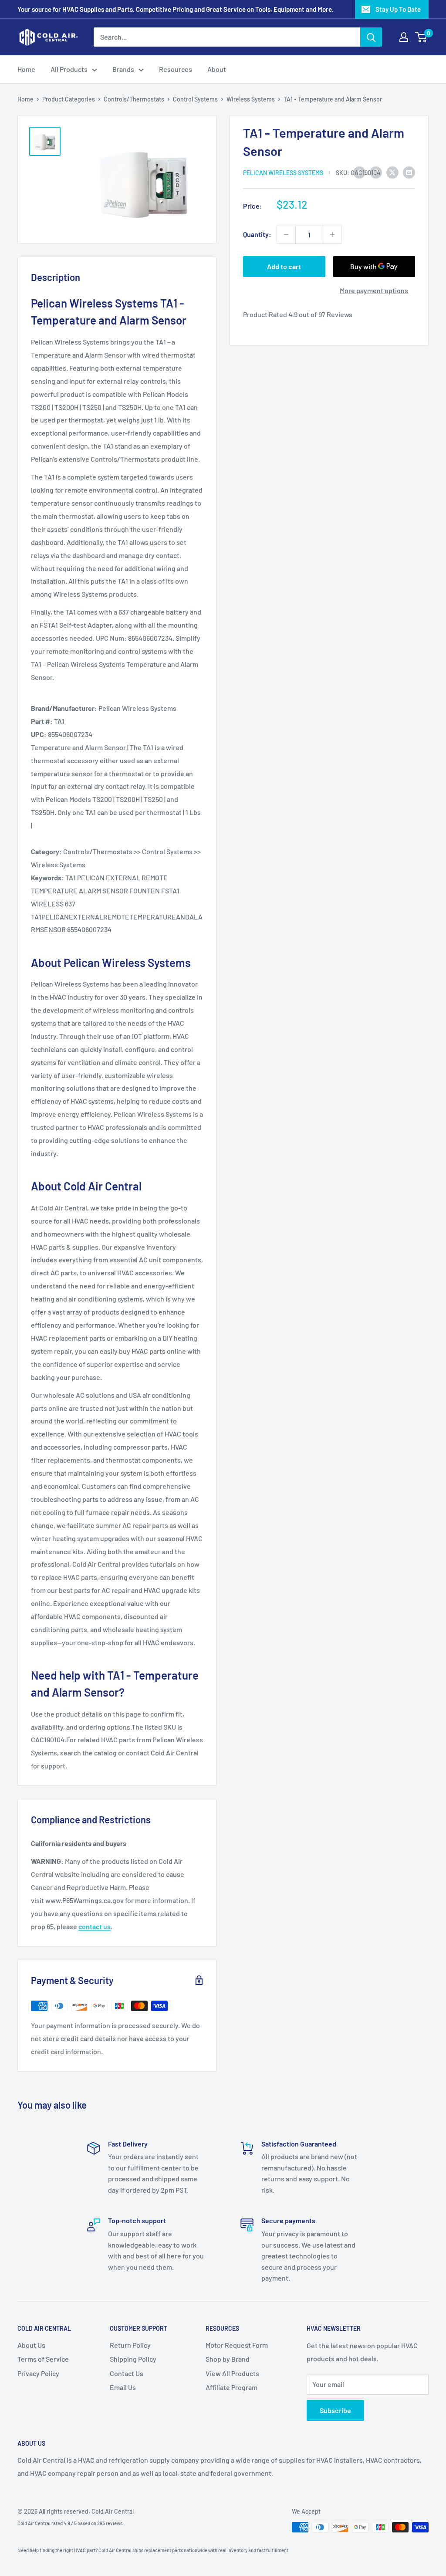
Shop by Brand (228, 2359)
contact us (95, 1926)
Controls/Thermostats (134, 99)
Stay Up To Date (398, 9)
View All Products (232, 2373)
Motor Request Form (237, 2345)
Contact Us (127, 2373)
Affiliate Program (231, 2387)
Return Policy (130, 2345)
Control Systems (195, 99)
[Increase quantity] (332, 234)
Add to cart (284, 266)
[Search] (371, 37)
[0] (421, 37)
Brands (123, 69)
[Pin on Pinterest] (376, 172)
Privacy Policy (38, 2373)
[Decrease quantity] (286, 234)
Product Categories (69, 99)
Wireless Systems (251, 99)
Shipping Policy (133, 2359)
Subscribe (335, 2410)
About (217, 69)
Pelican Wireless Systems (283, 173)
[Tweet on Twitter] (392, 172)
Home (26, 69)
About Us (31, 2345)
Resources (176, 69)
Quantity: (257, 234)
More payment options (374, 290)
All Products (69, 69)
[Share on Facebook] (359, 172)
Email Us (123, 2387)
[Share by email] (409, 172)
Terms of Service (43, 2359)
